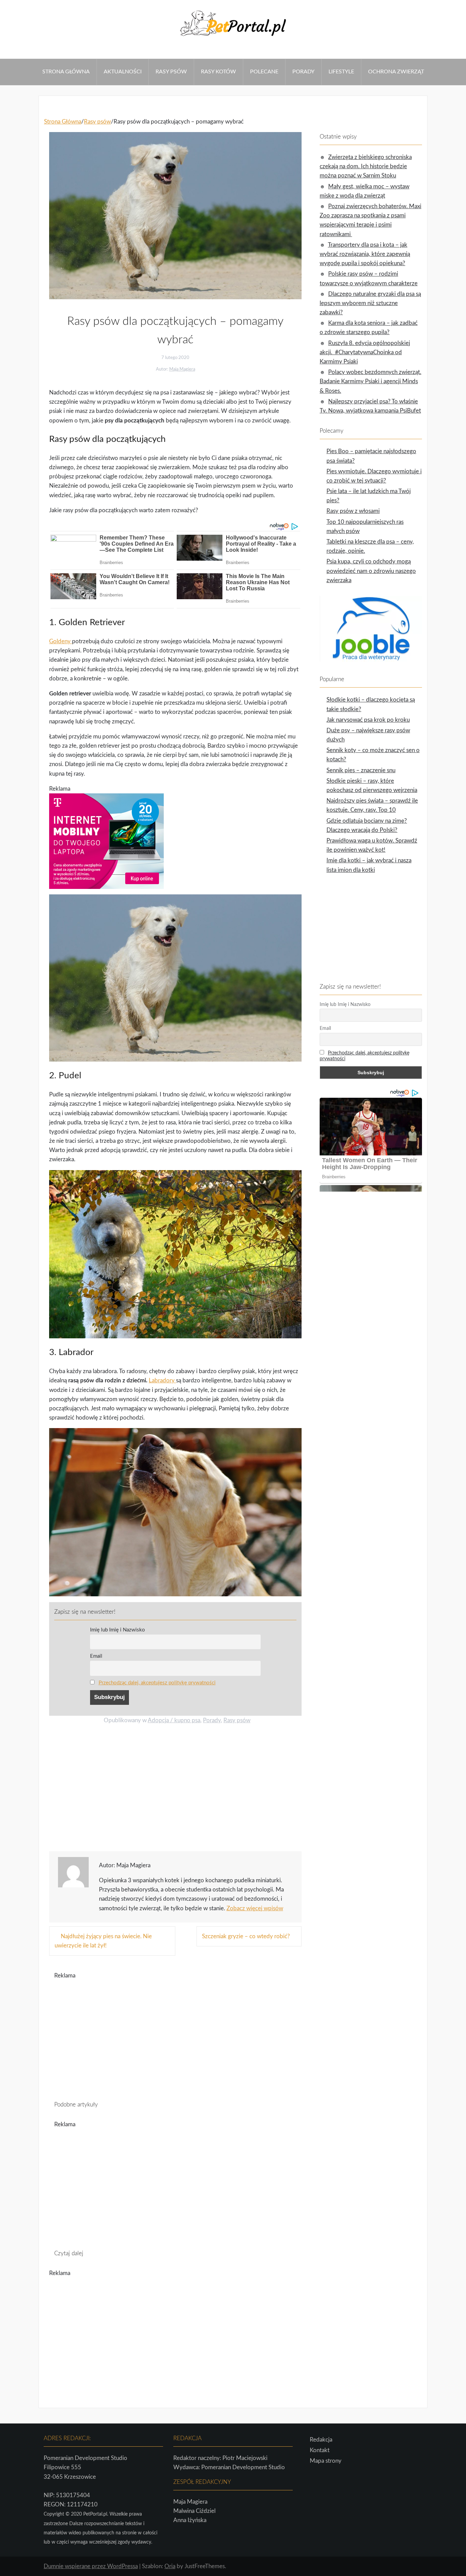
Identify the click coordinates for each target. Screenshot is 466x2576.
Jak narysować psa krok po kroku (368, 720)
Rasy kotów (219, 72)
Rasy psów (171, 72)
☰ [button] (3, 54)
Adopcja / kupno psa (174, 1720)
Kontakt (320, 2450)
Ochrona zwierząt (396, 72)
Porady (303, 72)
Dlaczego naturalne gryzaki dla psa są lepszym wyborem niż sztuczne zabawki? (370, 303)
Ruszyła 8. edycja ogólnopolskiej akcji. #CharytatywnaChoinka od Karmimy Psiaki (365, 352)
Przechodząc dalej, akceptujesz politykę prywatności (157, 1683)
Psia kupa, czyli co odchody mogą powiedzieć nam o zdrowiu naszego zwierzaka (371, 571)
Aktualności (123, 72)
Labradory (162, 1380)
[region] (175, 1790)
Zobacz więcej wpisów (255, 1908)
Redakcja (321, 2440)
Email (96, 1656)
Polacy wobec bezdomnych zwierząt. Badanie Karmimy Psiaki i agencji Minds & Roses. (370, 381)
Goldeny (61, 641)
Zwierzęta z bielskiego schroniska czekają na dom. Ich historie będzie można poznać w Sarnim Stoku (366, 166)
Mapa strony (326, 2461)
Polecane (264, 72)
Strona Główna (66, 72)
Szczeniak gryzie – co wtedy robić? (246, 1936)
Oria (170, 2566)
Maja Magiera (182, 369)
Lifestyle (341, 72)
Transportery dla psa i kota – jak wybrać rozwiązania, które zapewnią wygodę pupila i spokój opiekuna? (365, 254)
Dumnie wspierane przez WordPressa (91, 2566)
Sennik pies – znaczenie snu (361, 770)
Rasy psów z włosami (353, 511)
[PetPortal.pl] (233, 38)
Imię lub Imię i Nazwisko (118, 1630)
